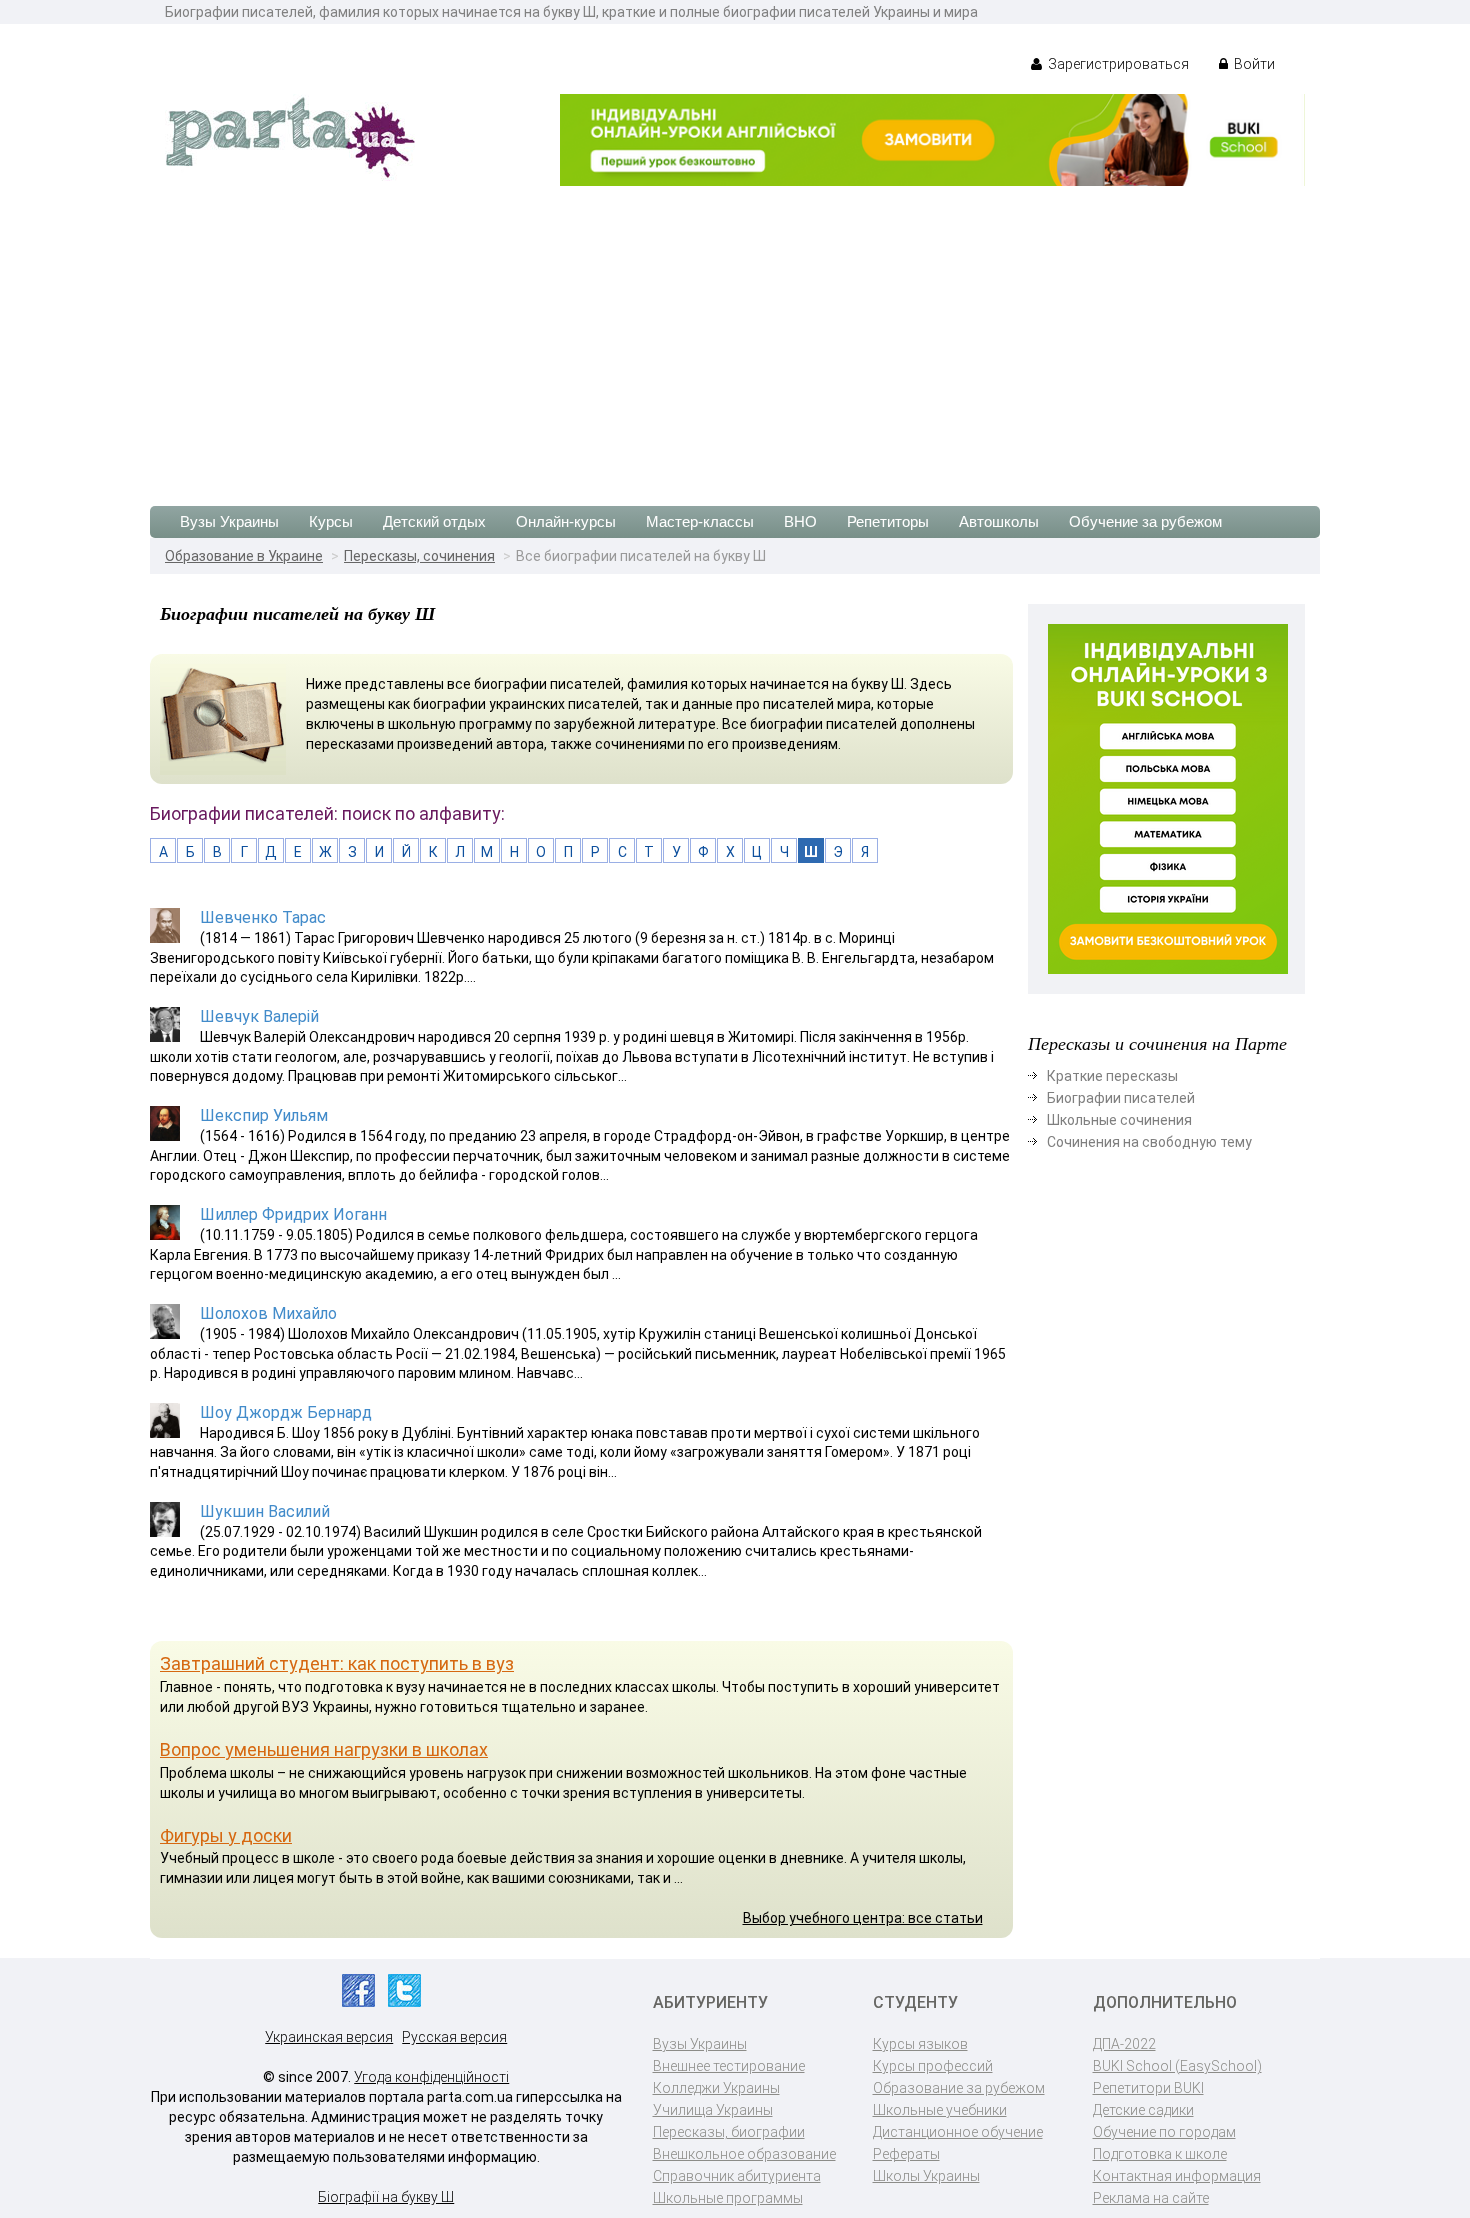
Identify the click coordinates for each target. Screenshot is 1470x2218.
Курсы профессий (933, 2066)
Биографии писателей (1121, 1098)
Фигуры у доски (226, 1835)
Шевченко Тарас (263, 917)
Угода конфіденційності (431, 2077)
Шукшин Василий (265, 1511)
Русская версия (454, 2037)
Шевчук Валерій (259, 1016)
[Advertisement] (735, 336)
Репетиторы (888, 521)
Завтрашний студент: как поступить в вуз (337, 1663)
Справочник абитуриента (737, 2176)
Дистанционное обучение (958, 2132)
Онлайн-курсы (566, 521)
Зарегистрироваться (1117, 64)
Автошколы (999, 521)
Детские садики (1143, 2110)
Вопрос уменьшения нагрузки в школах (324, 1749)
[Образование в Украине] (290, 136)
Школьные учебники (940, 2110)
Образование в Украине (244, 556)
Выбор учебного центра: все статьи (863, 1918)
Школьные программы (728, 2198)
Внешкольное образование (744, 2154)
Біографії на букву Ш (386, 2197)
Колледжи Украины (716, 2088)
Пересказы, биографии (729, 2132)
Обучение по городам (1164, 2132)
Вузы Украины (229, 521)
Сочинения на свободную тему (1149, 1142)
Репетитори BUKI (1148, 2088)
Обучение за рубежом (1145, 521)
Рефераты (906, 2154)
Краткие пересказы (1112, 1076)
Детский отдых (434, 521)
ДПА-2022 (1124, 2044)
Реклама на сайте (1151, 2198)
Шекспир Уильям (264, 1115)
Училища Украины (713, 2110)
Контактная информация (1177, 2176)
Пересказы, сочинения (419, 556)
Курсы (331, 521)
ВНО (800, 521)
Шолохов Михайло (268, 1313)
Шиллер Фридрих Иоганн (293, 1214)
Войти (1253, 64)
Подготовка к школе (1160, 2154)
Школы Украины (926, 2176)
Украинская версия (329, 2037)
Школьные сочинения (1119, 1120)
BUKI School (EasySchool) (1177, 2066)
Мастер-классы (700, 521)
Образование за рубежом (959, 2088)
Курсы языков (920, 2044)
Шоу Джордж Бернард (286, 1412)
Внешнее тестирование (729, 2066)
